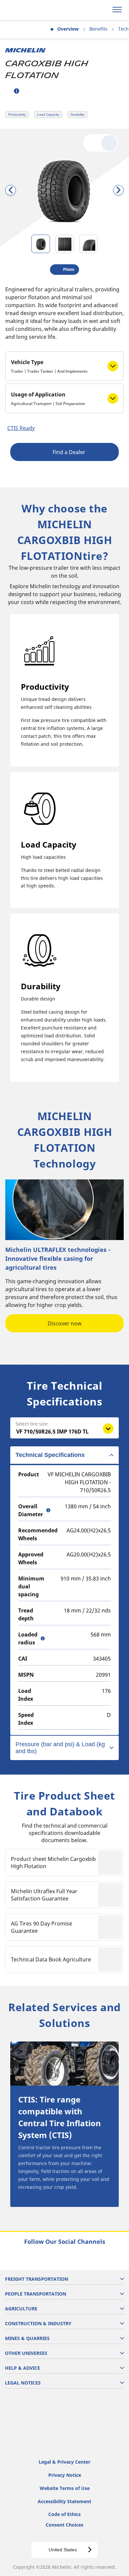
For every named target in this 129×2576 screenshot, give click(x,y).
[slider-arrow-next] (118, 190)
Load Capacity (48, 115)
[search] (101, 10)
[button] (17, 91)
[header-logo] (31, 10)
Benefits (98, 29)
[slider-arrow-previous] (11, 190)
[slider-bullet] (41, 244)
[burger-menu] (117, 10)
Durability (77, 115)
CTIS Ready (21, 428)
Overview (68, 29)
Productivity (17, 115)
